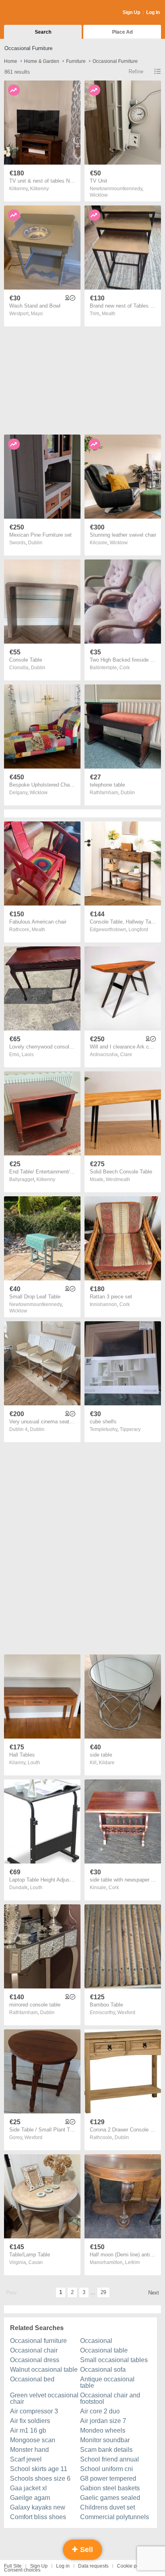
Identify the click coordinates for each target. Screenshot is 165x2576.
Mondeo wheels (103, 2430)
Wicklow (99, 195)
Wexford (126, 2012)
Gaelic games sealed (110, 2498)
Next (154, 2293)
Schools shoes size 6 (40, 2478)
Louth (34, 1763)
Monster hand (29, 2450)
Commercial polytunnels (115, 2517)
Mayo (37, 314)
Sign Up (131, 12)
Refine (136, 71)
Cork (125, 668)
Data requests (93, 2566)
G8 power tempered (108, 2478)
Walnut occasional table (44, 2370)
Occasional (96, 2341)
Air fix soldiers (30, 2421)
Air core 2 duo (100, 2411)
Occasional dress (35, 2360)
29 (103, 2292)
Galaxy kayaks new (38, 2507)
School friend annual (110, 2459)
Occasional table (104, 2350)
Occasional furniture (38, 2341)
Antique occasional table (107, 2382)
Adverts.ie (35, 13)
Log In (153, 12)
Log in (63, 2566)
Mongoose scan (33, 2440)
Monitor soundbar (105, 2440)
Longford (138, 930)
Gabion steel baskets (110, 2488)
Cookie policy (132, 2566)
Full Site (13, 2566)
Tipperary (130, 1429)
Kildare (107, 1763)
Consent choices (22, 2570)
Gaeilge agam (30, 2498)
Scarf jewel (26, 2459)
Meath (109, 314)
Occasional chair (34, 2350)
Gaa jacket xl (28, 2488)
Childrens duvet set (108, 2507)
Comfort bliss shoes (38, 2517)
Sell (86, 2550)
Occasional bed (32, 2379)
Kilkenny (39, 189)
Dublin (35, 543)
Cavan (36, 2262)
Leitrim (132, 2262)
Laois (28, 1055)
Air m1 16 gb (28, 2430)
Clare (126, 1055)
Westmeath (118, 1179)
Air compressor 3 (34, 2411)
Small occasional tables (114, 2360)
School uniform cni (107, 2469)
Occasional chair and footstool (110, 2398)
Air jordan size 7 (103, 2421)
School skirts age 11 (39, 2469)
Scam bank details (106, 2450)
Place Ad (122, 32)
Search (43, 32)
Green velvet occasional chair (44, 2398)
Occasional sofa (103, 2370)
